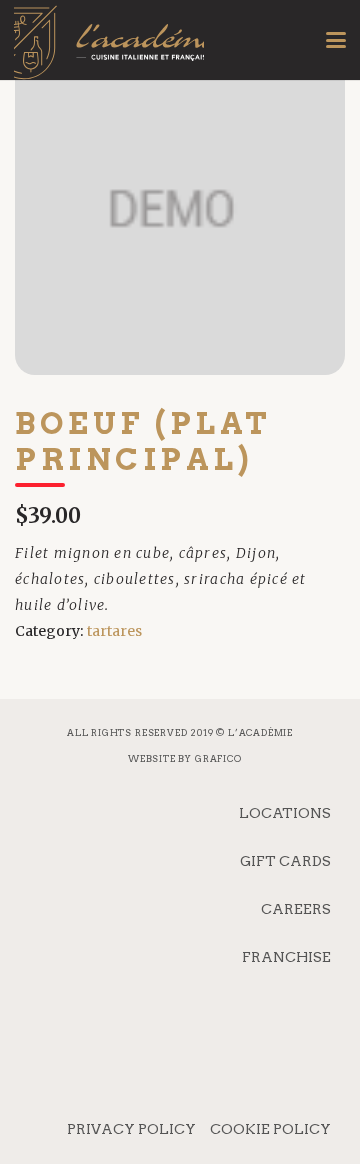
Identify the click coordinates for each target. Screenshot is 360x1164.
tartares (114, 631)
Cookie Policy (270, 1129)
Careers (296, 909)
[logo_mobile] (109, 55)
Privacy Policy (131, 1129)
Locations (285, 813)
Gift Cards (285, 861)
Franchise (286, 957)
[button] (336, 40)
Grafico (218, 758)
